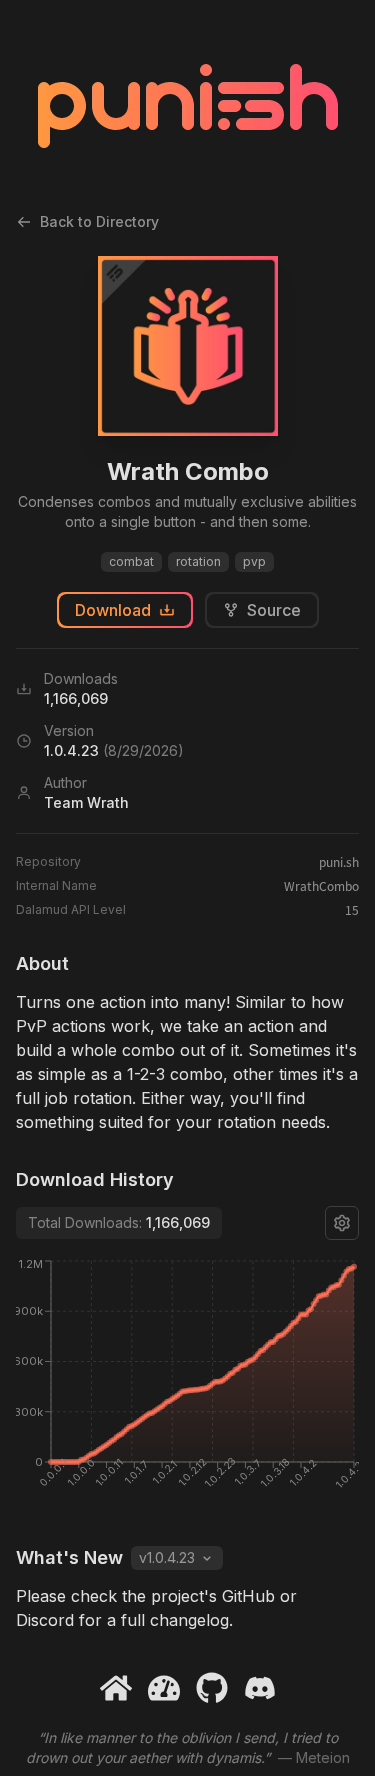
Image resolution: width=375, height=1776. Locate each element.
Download (113, 610)
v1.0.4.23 (167, 1557)
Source (274, 610)
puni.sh (339, 862)
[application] (187, 1384)
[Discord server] (260, 1688)
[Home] (116, 1688)
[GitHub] (212, 1688)
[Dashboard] (164, 1688)
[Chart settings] (342, 1223)
